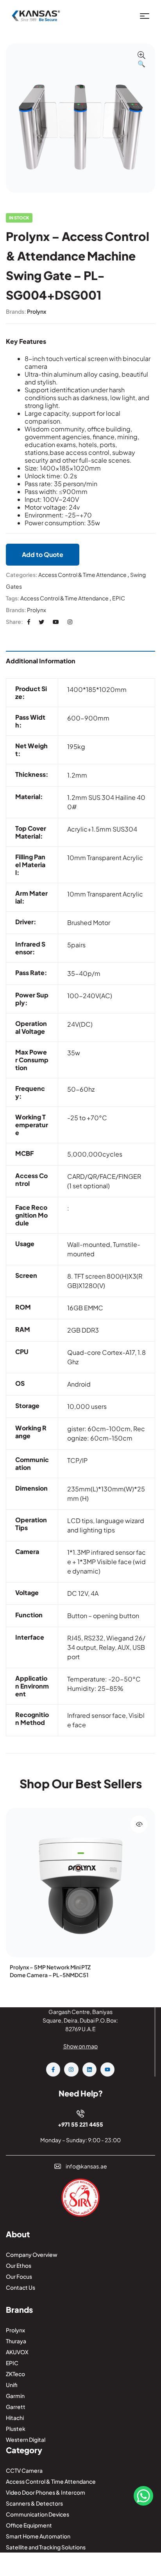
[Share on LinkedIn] (70, 622)
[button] (141, 60)
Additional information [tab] (41, 661)
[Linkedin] (89, 2069)
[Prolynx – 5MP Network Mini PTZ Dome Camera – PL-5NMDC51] (80, 1883)
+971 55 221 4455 (80, 2124)
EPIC (119, 598)
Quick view (139, 1824)
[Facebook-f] (53, 2069)
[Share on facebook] (29, 622)
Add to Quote (43, 554)
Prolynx (37, 311)
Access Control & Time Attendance (82, 575)
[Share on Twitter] (41, 622)
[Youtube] (107, 2069)
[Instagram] (71, 2069)
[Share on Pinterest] (56, 622)
